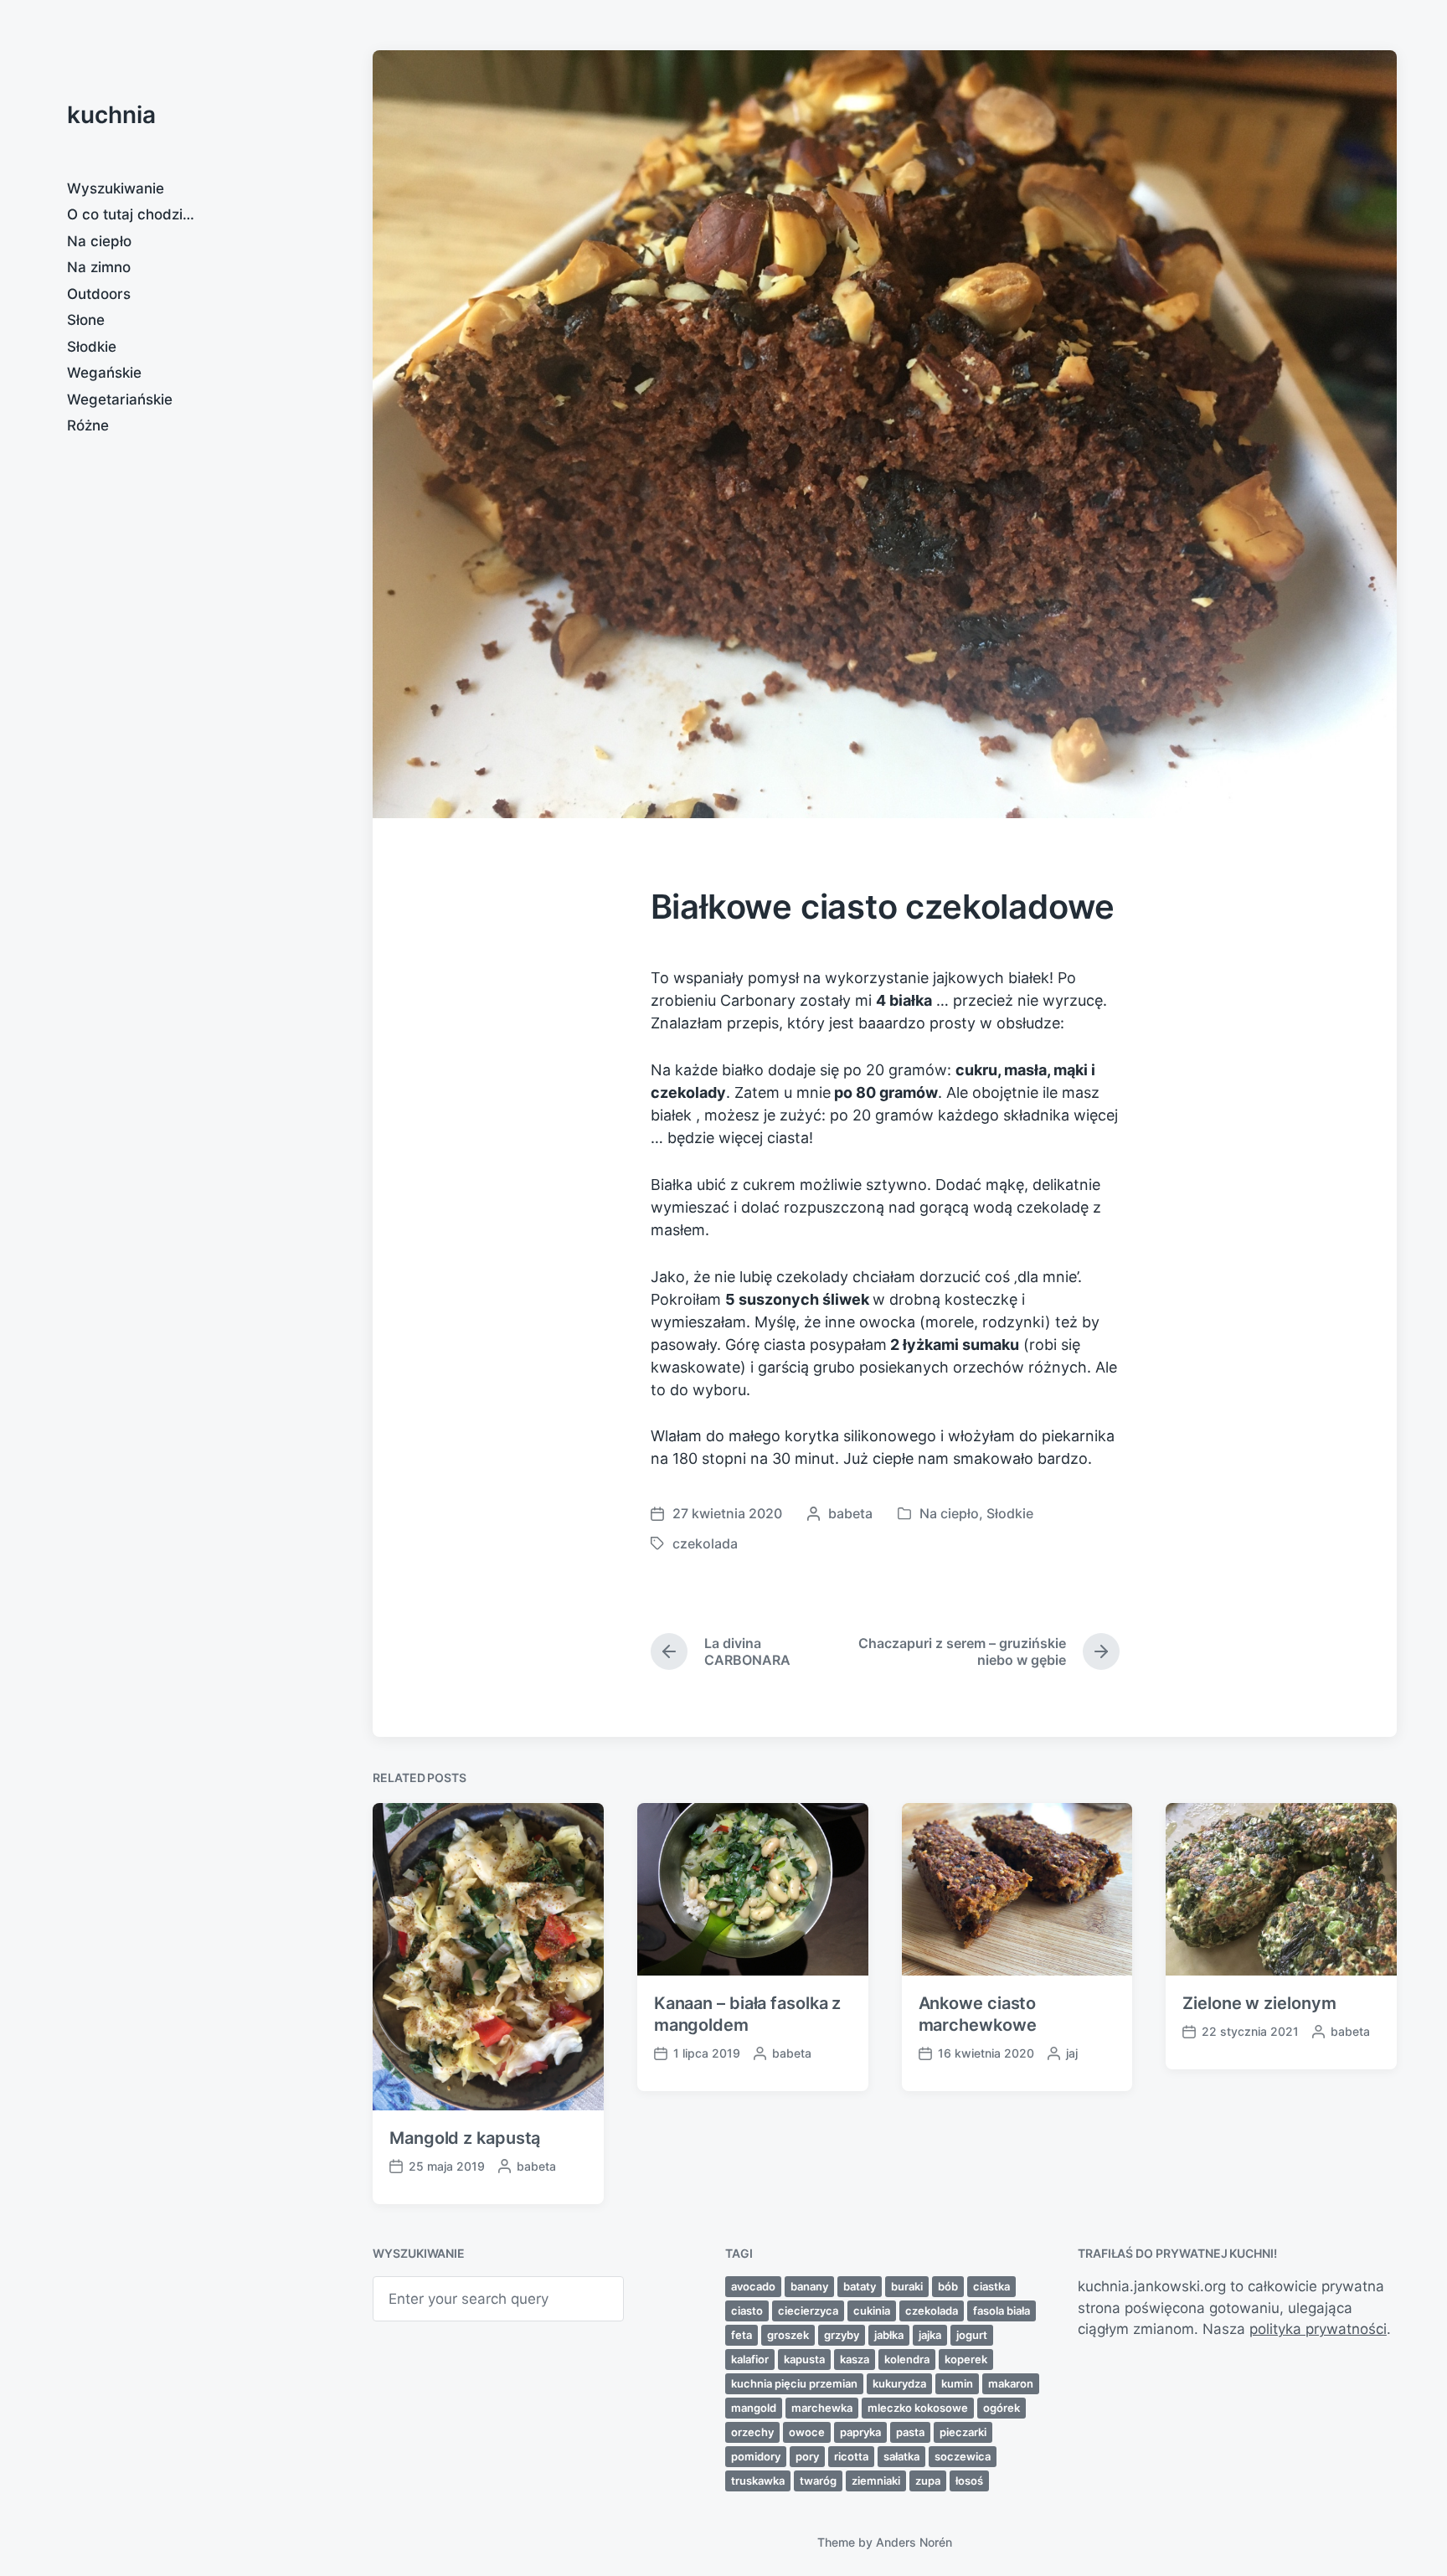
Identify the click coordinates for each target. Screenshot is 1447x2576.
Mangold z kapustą (465, 2138)
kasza (855, 2359)
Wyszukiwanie (116, 188)
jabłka (889, 2335)
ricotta (851, 2456)
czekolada (705, 1543)
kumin (957, 2383)
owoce (807, 2432)
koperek (966, 2359)
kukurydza (899, 2383)
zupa (928, 2481)
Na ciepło (99, 241)
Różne (88, 425)
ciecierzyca (808, 2311)
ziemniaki (876, 2481)
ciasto (747, 2311)
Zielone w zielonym (1259, 2003)
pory (807, 2456)
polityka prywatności (1318, 2329)
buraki (907, 2286)
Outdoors (99, 294)
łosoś (969, 2481)
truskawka (758, 2481)
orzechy (752, 2432)
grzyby (842, 2335)
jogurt (972, 2335)
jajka (930, 2335)
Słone (86, 320)
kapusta (804, 2359)
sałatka (901, 2456)
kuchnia (111, 115)
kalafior (750, 2359)
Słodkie (92, 347)
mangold (754, 2408)
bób (948, 2286)
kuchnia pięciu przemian (794, 2383)
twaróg (818, 2481)
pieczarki (963, 2432)
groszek (788, 2335)
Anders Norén (914, 2542)
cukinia (872, 2311)
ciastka (991, 2286)
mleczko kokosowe (918, 2408)
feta (742, 2335)
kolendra (907, 2359)
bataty (860, 2286)
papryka (860, 2432)
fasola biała (1002, 2311)
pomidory (756, 2456)
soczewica (963, 2456)
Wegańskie (104, 373)
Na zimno (99, 267)
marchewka (822, 2408)
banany (809, 2286)
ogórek (1002, 2408)
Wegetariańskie (120, 399)
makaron (1011, 2383)
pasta (910, 2432)
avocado (753, 2286)
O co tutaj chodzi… (131, 214)
